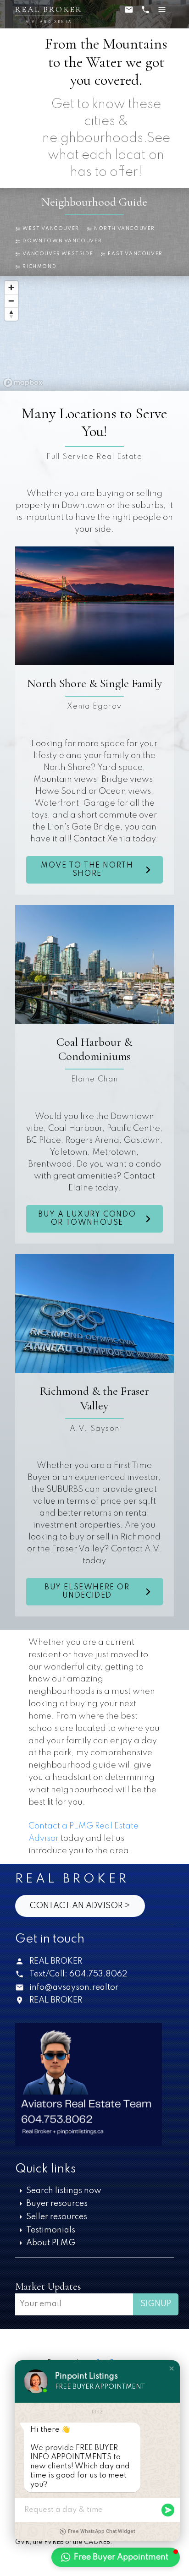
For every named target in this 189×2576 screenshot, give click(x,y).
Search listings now (64, 2191)
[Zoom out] (11, 301)
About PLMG (51, 2243)
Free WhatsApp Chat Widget (101, 2531)
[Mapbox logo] (23, 383)
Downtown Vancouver (62, 241)
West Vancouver (51, 229)
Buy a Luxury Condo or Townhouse (87, 1219)
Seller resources (57, 2217)
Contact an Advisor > (80, 1906)
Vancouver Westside (58, 254)
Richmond (39, 267)
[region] (94, 333)
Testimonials (51, 2230)
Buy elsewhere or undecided (87, 1592)
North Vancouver (125, 229)
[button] (47, 229)
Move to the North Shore (87, 870)
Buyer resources (57, 2204)
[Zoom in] (11, 287)
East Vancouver (135, 254)
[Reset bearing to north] (11, 314)
